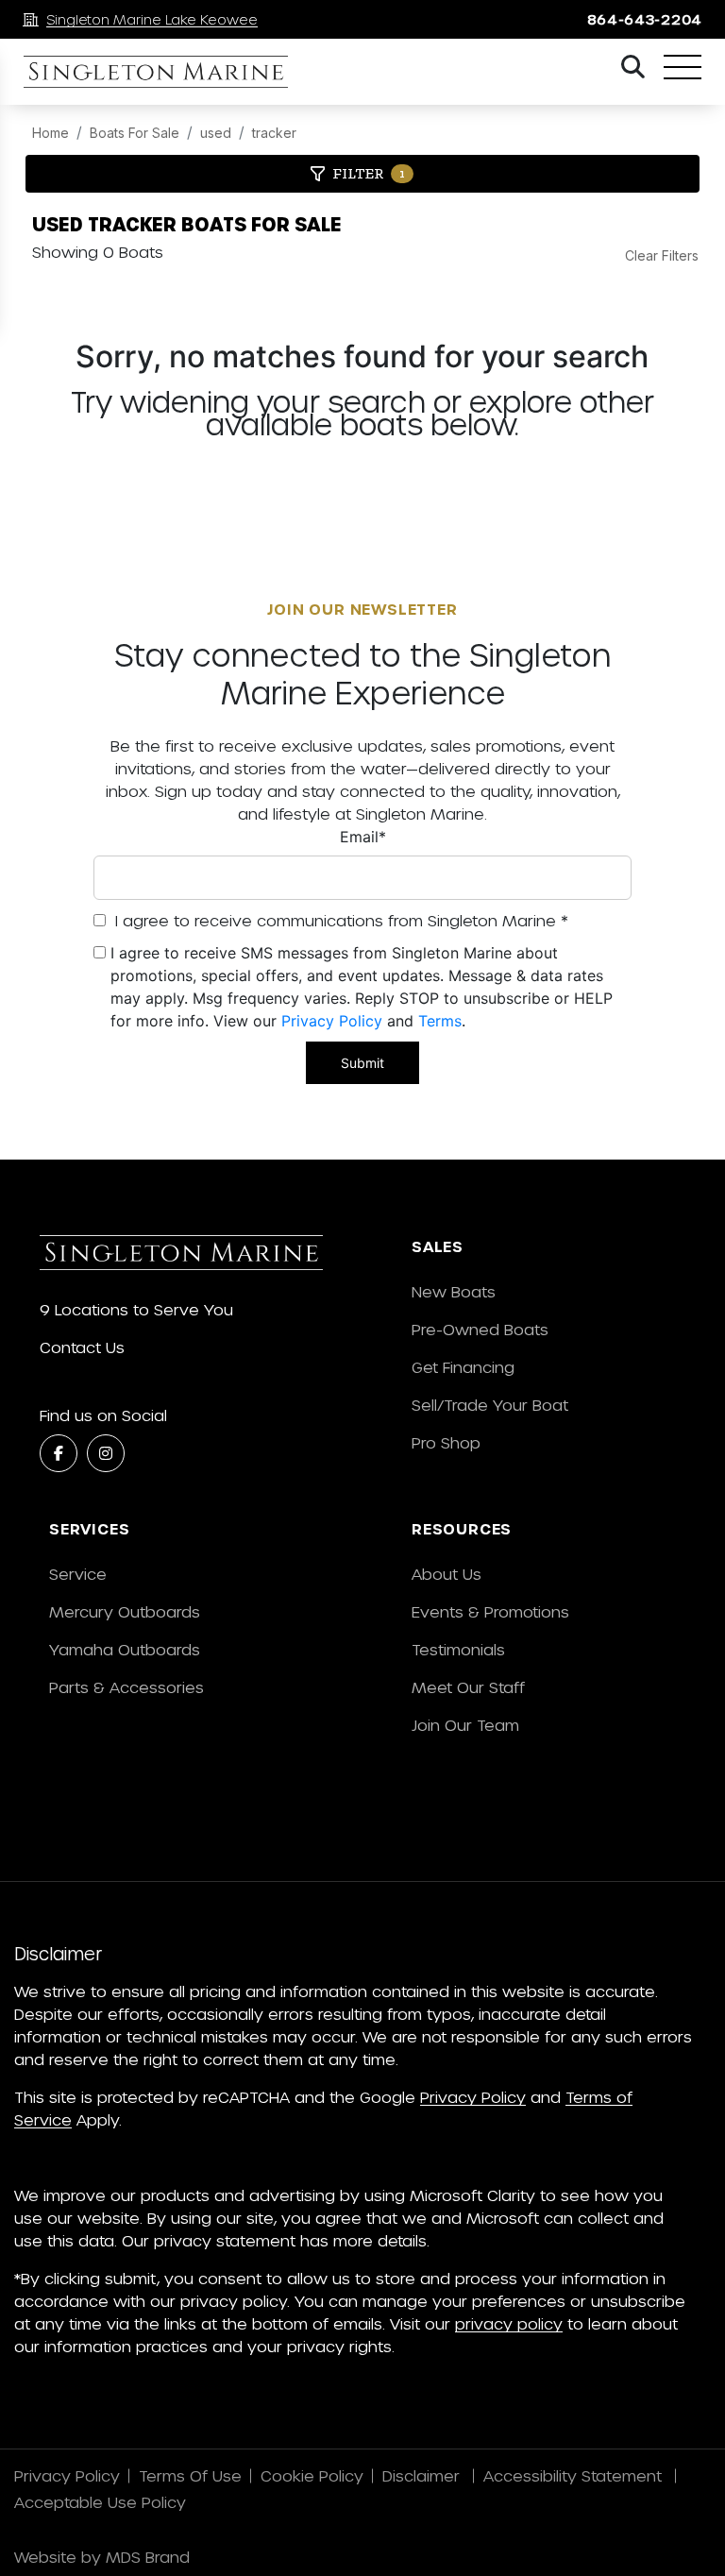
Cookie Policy (312, 2475)
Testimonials (458, 1649)
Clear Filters (662, 255)
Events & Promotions (490, 1611)
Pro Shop (446, 1442)
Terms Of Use (190, 2475)
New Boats (454, 1291)
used (216, 133)
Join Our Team (465, 1725)
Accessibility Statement (575, 2475)
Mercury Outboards (125, 1611)
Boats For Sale (135, 133)
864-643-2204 (645, 19)
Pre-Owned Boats (480, 1329)
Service (78, 1574)
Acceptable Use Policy (102, 2502)
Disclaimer (423, 2475)
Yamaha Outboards (125, 1649)
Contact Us (82, 1347)
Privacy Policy (332, 1021)
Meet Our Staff (468, 1687)
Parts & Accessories (126, 1687)
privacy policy (509, 2323)
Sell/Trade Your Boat (490, 1405)
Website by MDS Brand (102, 2557)
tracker (274, 133)
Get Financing (463, 1367)
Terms (440, 1021)
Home (51, 133)
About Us (447, 1574)
